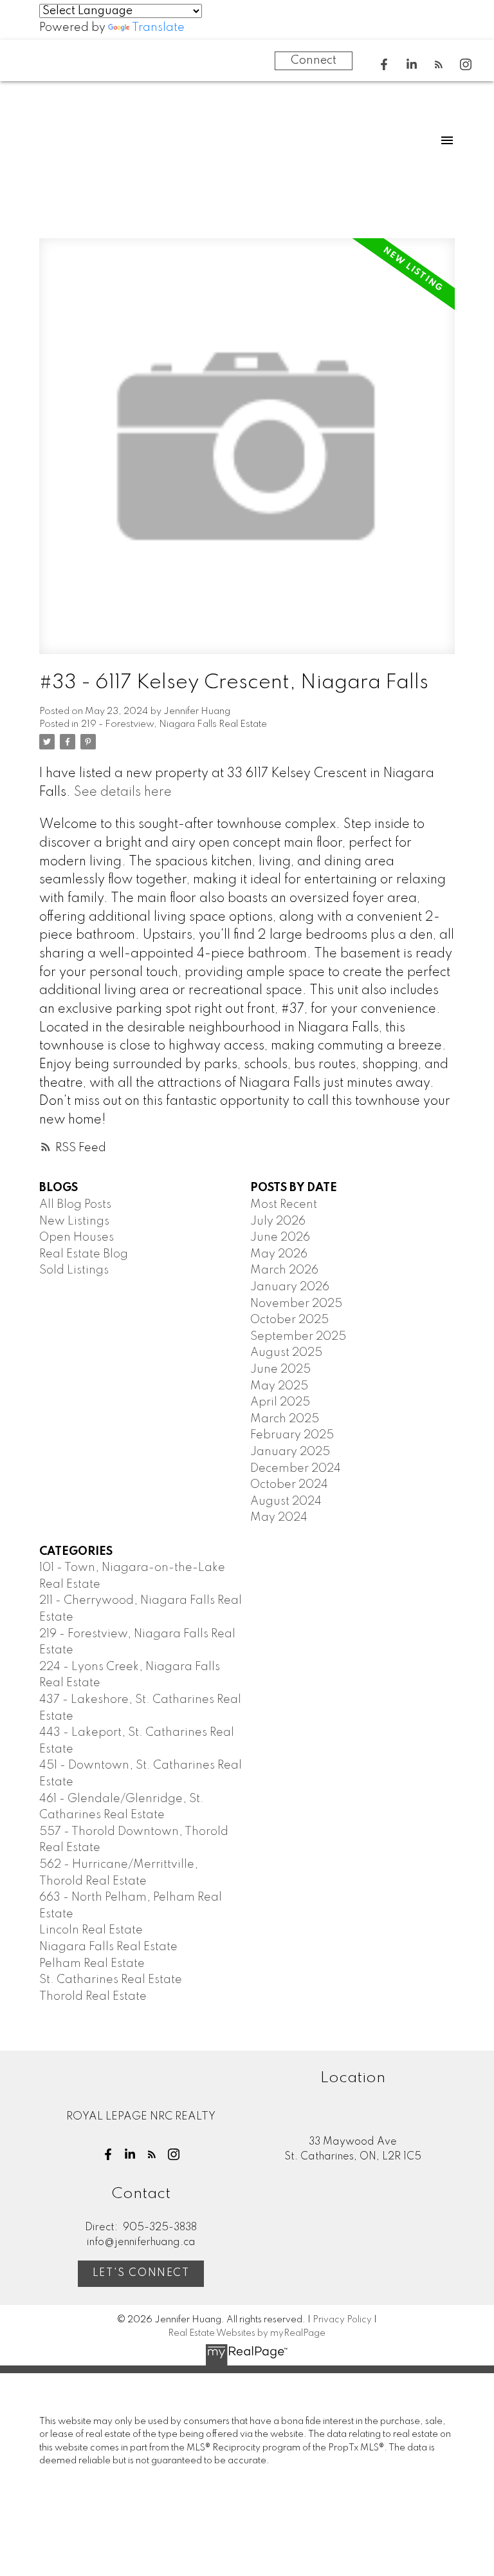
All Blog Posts (75, 1205)
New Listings (74, 1221)
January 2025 (290, 1452)
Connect (314, 61)
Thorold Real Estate (93, 1997)
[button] (384, 64)
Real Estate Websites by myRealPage (247, 2333)
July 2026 (278, 1221)
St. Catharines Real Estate (111, 1980)
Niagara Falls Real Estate (108, 1947)
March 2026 (284, 1270)
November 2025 (296, 1304)
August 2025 (286, 1353)
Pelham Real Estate (92, 1964)
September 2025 (298, 1337)
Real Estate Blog (84, 1254)
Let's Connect (141, 2273)
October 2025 (289, 1320)
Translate (158, 28)
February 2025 (292, 1435)
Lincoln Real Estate (91, 1930)
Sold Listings (74, 1270)
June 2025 (280, 1369)
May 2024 (279, 1518)
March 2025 (285, 1419)
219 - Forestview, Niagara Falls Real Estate (174, 724)
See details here (123, 793)
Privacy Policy (342, 2320)
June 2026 (280, 1237)
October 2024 (289, 1485)
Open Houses (77, 1237)
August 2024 (286, 1501)
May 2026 (279, 1254)
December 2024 (296, 1469)
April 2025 (280, 1402)
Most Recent (284, 1205)
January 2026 (290, 1287)
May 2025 (279, 1386)
